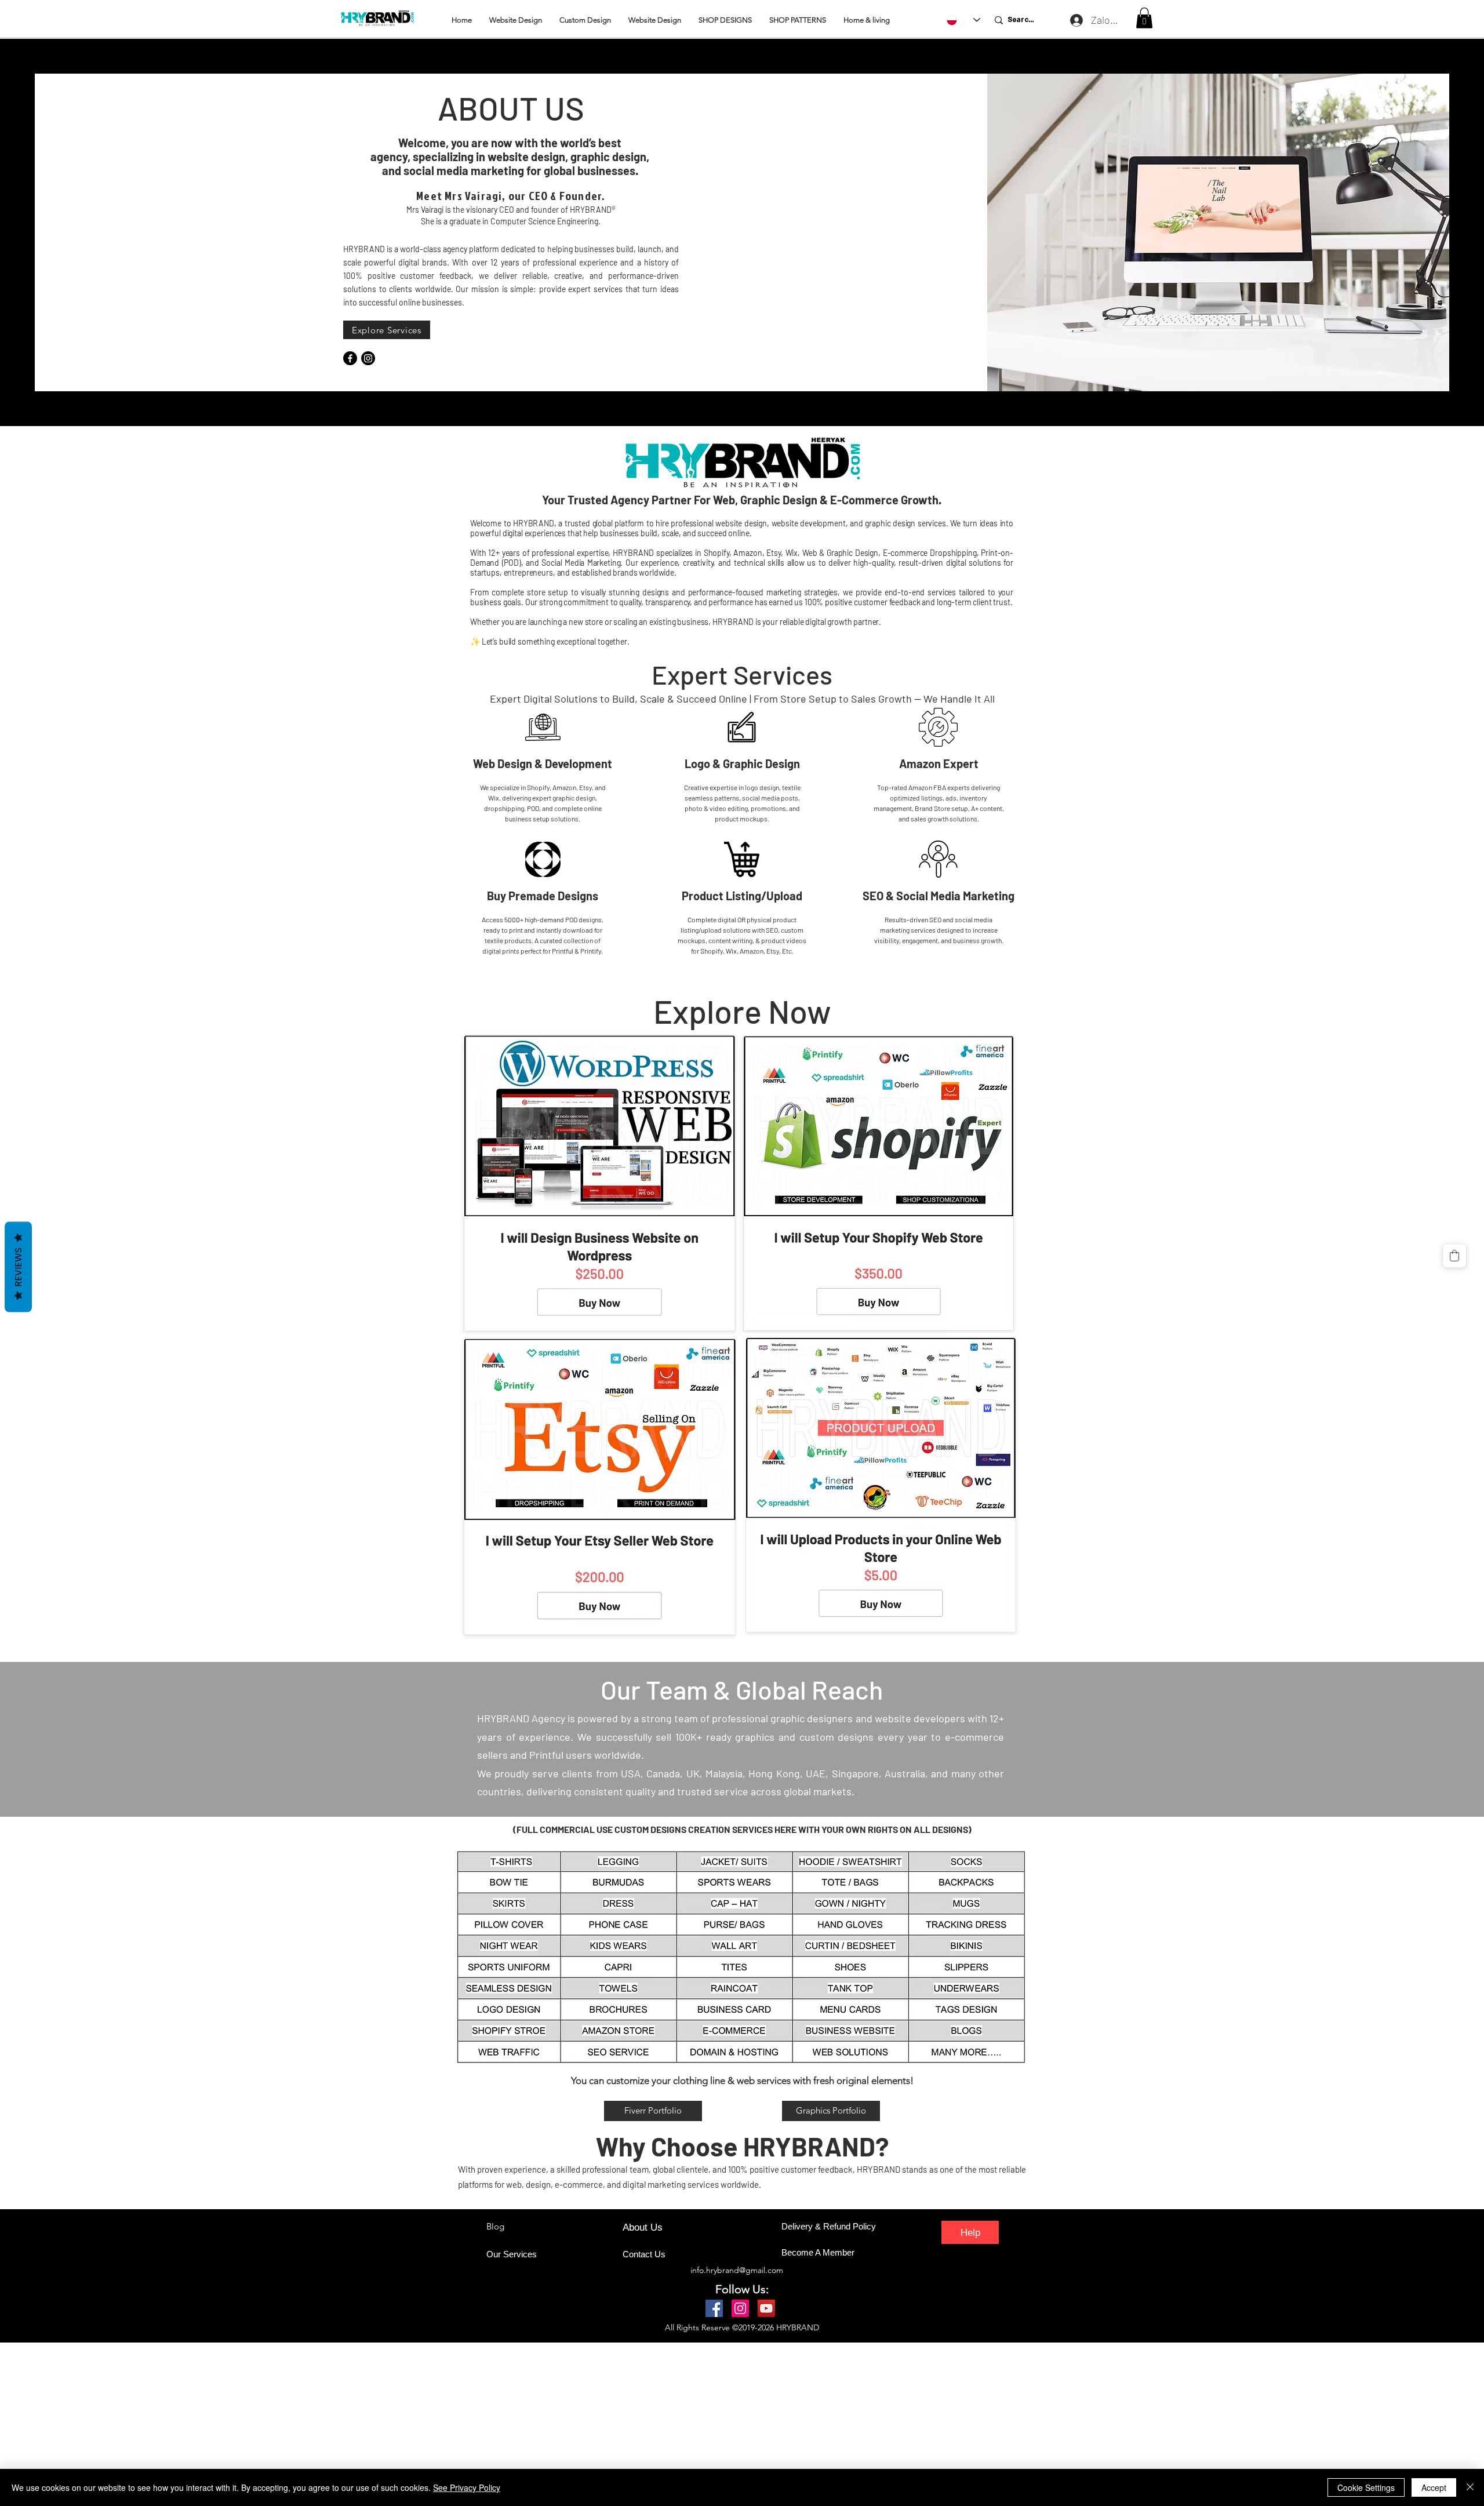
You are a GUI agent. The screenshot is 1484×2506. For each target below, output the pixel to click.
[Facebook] (350, 358)
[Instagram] (368, 358)
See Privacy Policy (467, 2487)
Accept (1434, 2487)
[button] (1144, 18)
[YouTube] (766, 2308)
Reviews (18, 1267)
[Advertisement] (348, 2424)
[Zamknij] (1470, 2487)
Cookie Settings (1366, 2487)
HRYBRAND (798, 2327)
